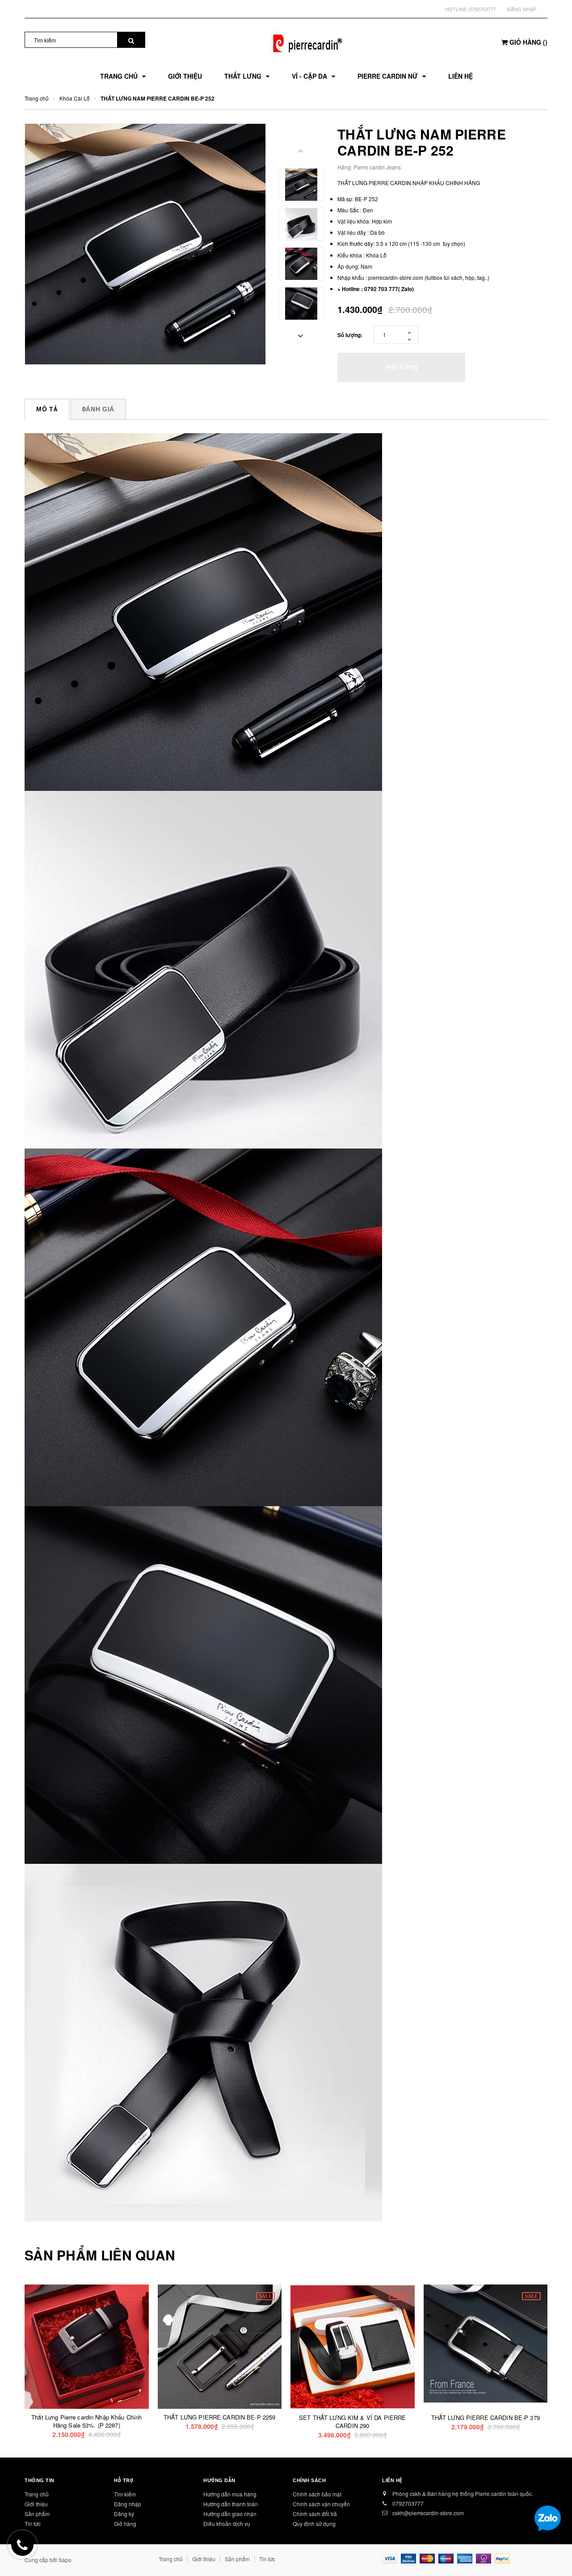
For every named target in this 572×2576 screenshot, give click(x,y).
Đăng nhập (522, 9)
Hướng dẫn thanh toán (231, 2504)
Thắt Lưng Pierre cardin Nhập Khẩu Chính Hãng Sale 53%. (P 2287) (86, 2421)
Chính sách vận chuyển (321, 2504)
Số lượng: (350, 335)
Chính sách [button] (309, 2480)
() (528, 42)
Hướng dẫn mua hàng (230, 2494)
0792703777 (483, 9)
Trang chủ (37, 2494)
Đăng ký (124, 2514)
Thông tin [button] (40, 2480)
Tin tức (267, 2559)
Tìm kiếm (125, 2494)
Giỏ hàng (125, 2523)
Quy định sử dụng (314, 2523)
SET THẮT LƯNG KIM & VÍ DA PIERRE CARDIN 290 (352, 2422)
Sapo (65, 2560)
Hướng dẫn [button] (219, 2480)
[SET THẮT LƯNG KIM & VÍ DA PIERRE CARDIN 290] (353, 2347)
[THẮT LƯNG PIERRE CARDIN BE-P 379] (486, 2344)
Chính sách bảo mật (317, 2494)
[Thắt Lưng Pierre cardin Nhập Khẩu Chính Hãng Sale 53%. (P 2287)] (87, 2347)
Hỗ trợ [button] (124, 2480)
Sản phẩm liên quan (100, 2255)
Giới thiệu (36, 2504)
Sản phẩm (37, 2514)
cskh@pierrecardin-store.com (428, 2513)
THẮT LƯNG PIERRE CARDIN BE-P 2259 (219, 2417)
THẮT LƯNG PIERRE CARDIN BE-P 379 (486, 2418)
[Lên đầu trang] (556, 2554)
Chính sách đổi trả (315, 2514)
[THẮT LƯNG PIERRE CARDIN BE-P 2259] (220, 2347)
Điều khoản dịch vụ (227, 2523)
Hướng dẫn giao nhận (230, 2514)
